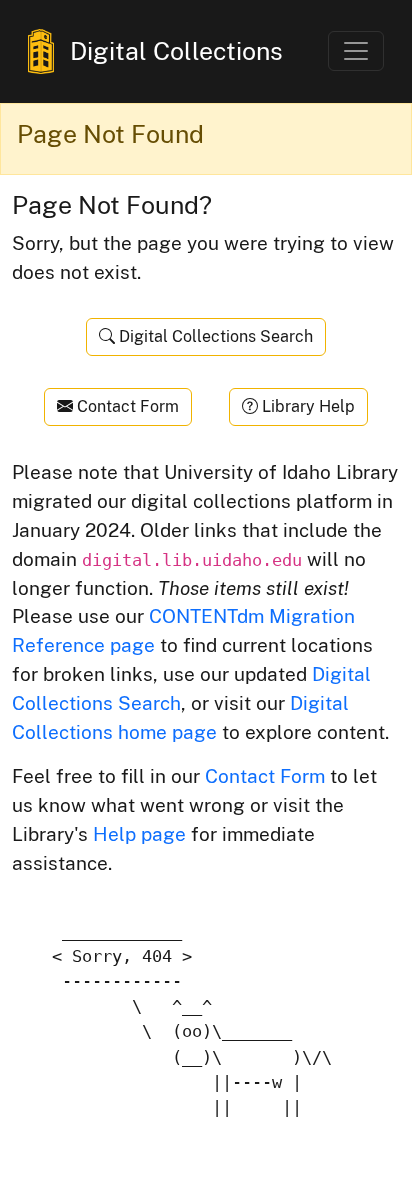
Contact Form (126, 406)
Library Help (306, 406)
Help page (139, 834)
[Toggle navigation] (356, 51)
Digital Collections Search (214, 336)
